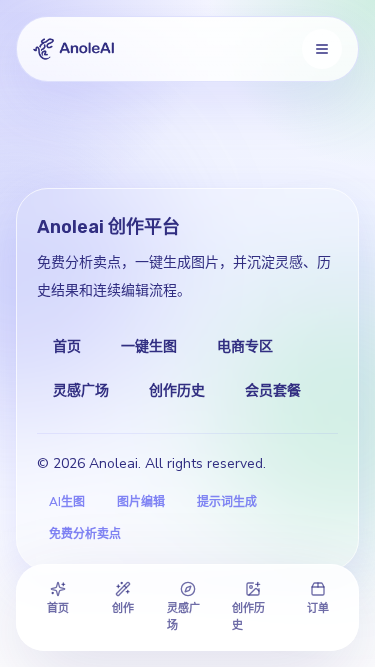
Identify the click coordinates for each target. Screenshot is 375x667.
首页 (67, 346)
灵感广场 (81, 390)
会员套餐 (273, 390)
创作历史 (177, 390)
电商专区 (245, 346)
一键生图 (149, 346)
